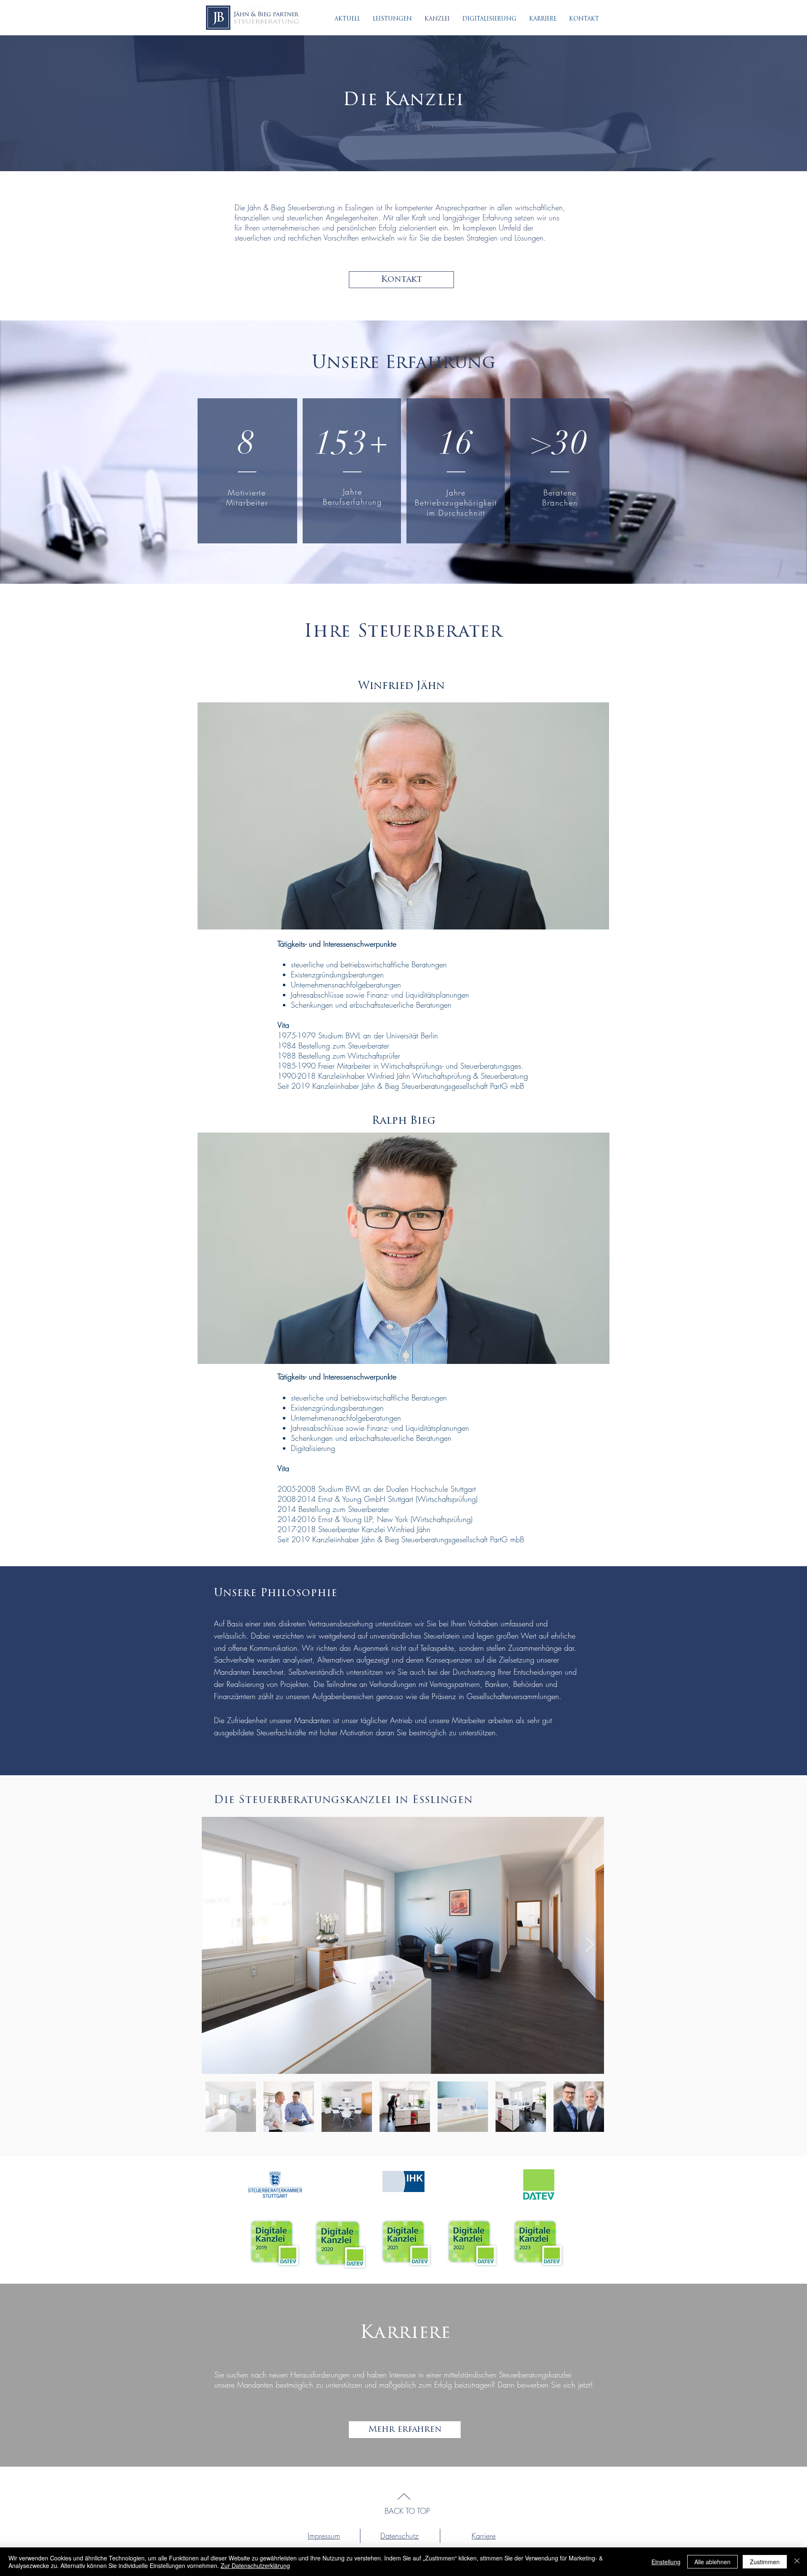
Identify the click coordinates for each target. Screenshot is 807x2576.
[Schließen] (797, 2562)
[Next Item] (589, 1945)
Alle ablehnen (712, 2562)
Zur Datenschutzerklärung (255, 2565)
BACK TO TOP (407, 2511)
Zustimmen (765, 2562)
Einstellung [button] (666, 2562)
